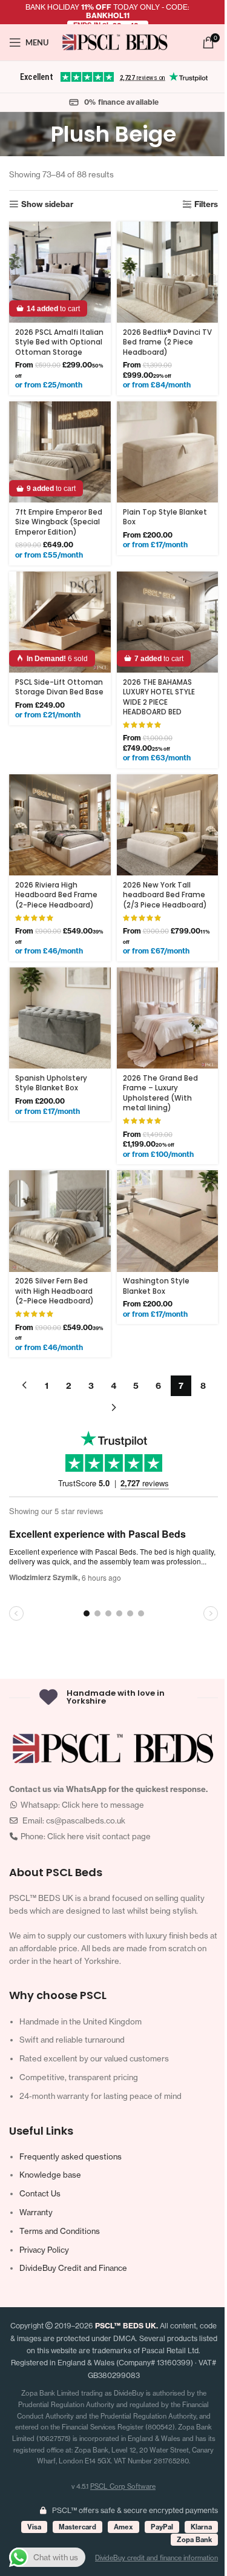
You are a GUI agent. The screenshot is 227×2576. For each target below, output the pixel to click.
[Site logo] (115, 41)
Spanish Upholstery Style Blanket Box (51, 1083)
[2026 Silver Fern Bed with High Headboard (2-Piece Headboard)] (60, 1221)
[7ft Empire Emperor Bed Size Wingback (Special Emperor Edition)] (60, 452)
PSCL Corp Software (123, 2486)
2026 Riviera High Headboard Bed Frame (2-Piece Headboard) (56, 895)
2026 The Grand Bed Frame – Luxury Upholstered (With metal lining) (160, 1093)
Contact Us (40, 2193)
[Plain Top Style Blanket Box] (168, 452)
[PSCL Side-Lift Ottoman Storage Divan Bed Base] (60, 622)
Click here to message (103, 1805)
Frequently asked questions (71, 2156)
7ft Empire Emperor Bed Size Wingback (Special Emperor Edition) (59, 522)
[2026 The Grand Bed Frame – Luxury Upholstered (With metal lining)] (168, 1018)
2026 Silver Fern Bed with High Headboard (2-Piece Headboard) (54, 1291)
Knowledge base (50, 2175)
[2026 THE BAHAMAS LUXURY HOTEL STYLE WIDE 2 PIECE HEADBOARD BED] (168, 622)
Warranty (36, 2212)
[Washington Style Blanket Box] (168, 1221)
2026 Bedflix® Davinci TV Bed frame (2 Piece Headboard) (167, 342)
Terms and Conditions (60, 2231)
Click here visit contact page (99, 1836)
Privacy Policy (44, 2250)
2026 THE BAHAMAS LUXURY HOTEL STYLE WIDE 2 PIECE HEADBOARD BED (159, 697)
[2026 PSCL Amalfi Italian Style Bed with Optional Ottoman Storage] (60, 272)
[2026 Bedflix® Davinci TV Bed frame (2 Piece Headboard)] (168, 272)
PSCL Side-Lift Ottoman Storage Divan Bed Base (59, 687)
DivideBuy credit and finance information (156, 2558)
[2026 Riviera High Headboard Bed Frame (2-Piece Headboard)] (60, 825)
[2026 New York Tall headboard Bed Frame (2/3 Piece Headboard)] (168, 825)
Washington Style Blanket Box (156, 1286)
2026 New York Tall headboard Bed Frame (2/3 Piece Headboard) (165, 895)
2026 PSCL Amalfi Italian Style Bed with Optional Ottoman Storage (59, 342)
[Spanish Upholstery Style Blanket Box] (60, 1018)
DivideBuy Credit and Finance (73, 2268)
